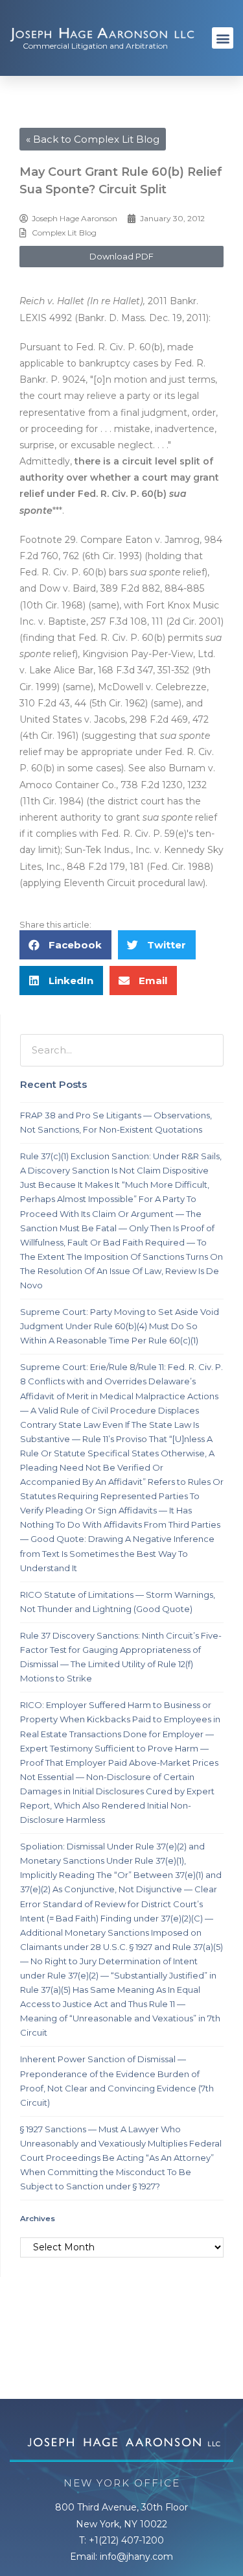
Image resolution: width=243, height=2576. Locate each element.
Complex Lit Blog (64, 233)
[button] (223, 38)
